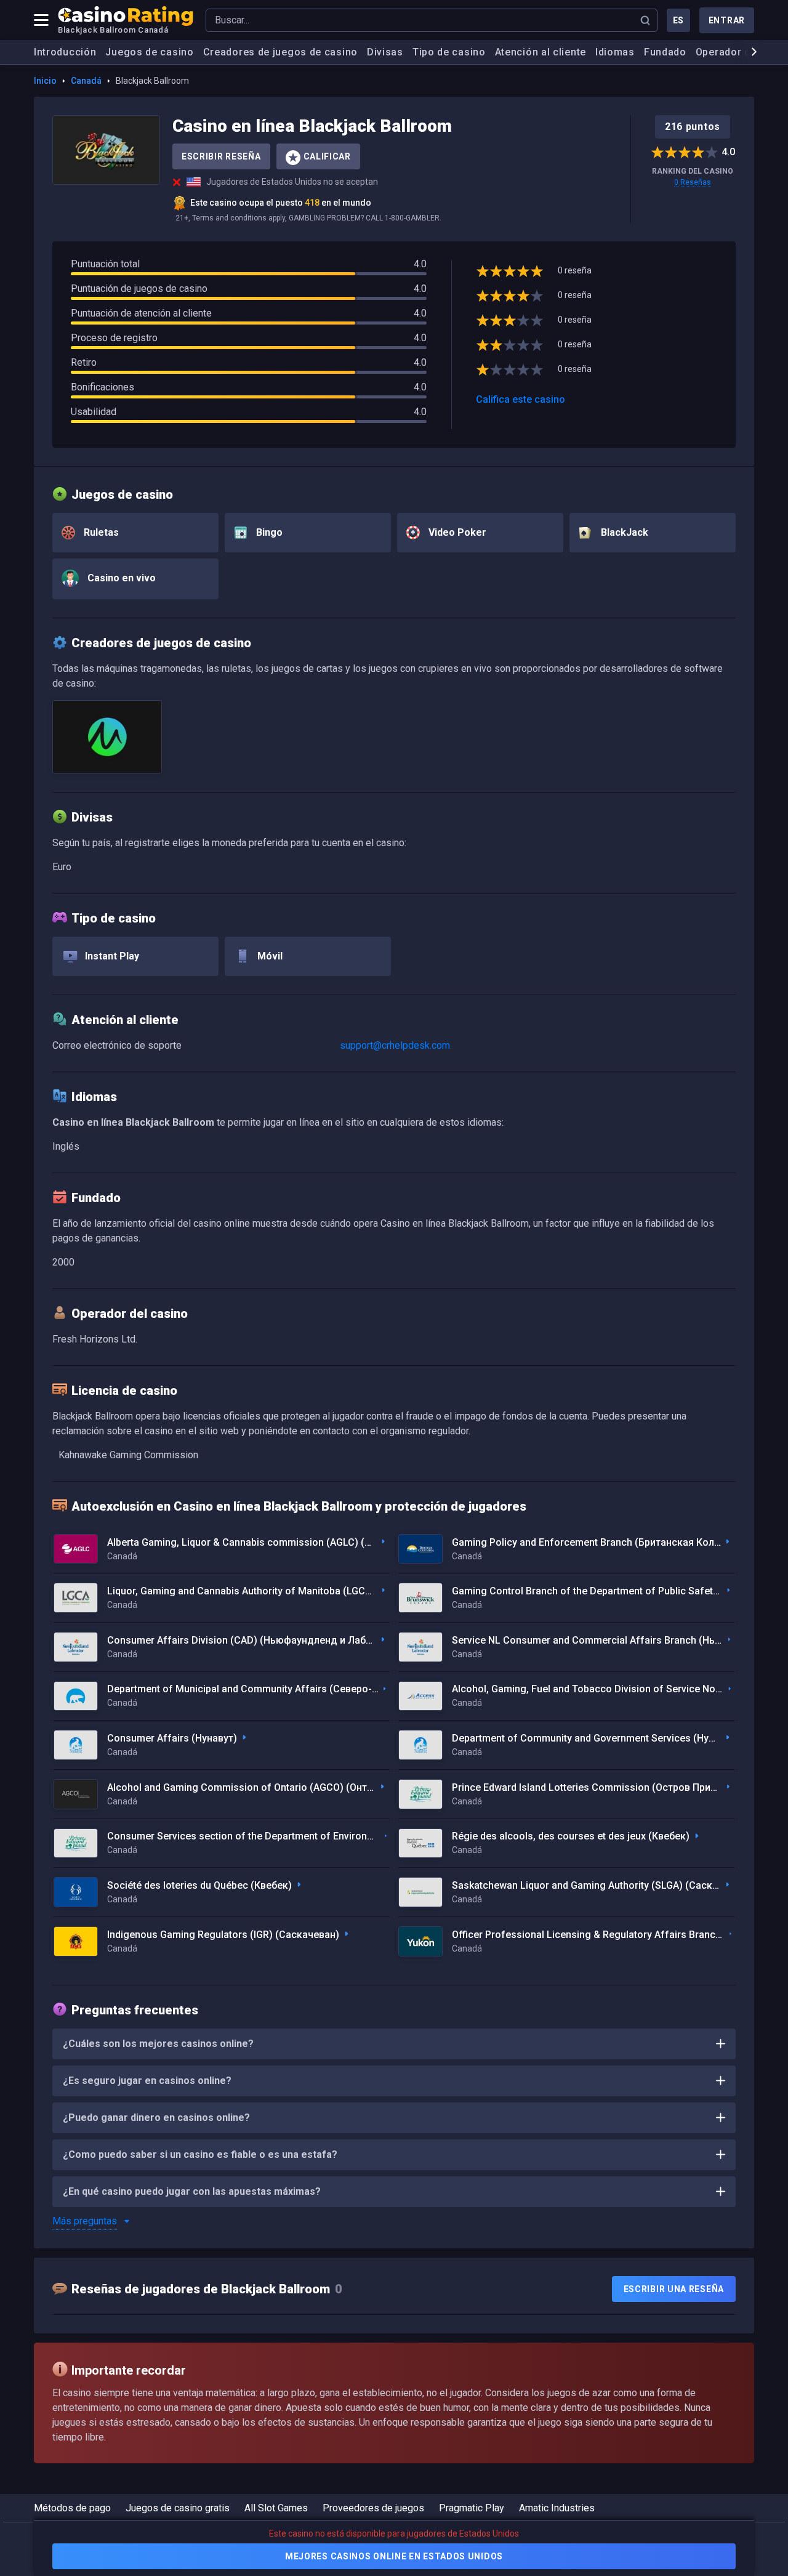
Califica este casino (521, 399)
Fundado (665, 52)
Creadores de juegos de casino (280, 52)
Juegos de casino (149, 52)
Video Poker (456, 532)
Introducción (65, 52)
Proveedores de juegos (373, 2508)
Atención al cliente (541, 52)
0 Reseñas (693, 182)
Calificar (327, 156)
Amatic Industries (557, 2508)
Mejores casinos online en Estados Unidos (394, 2556)
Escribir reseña (221, 156)
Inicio (45, 81)
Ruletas (100, 532)
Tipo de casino (449, 52)
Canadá (86, 81)
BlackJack (623, 532)
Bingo (268, 532)
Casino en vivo (120, 578)
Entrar (727, 20)
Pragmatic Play (472, 2508)
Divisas (385, 52)
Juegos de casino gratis (178, 2508)
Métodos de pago (72, 2508)
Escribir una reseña (674, 2289)
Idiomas (615, 52)
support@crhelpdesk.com (395, 1045)
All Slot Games (276, 2508)
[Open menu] (41, 20)
